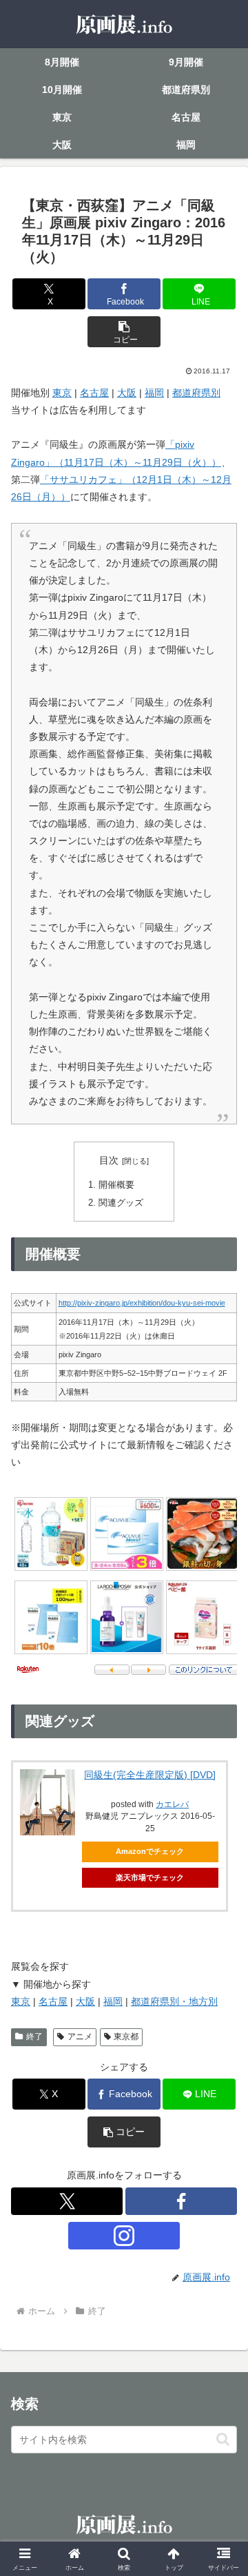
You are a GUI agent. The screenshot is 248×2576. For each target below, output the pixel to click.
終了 (34, 2037)
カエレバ (172, 1804)
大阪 (127, 393)
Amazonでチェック (150, 1851)
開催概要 (116, 1185)
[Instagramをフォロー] (124, 2236)
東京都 (126, 2037)
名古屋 (94, 393)
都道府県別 (196, 393)
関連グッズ (121, 1203)
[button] (124, 332)
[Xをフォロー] (67, 2201)
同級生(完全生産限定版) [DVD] (150, 1775)
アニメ (80, 2037)
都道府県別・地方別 (174, 2001)
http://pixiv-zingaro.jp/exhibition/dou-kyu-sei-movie (142, 1303)
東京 (62, 393)
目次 (109, 1160)
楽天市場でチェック (150, 1877)
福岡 (154, 393)
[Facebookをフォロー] (181, 2201)
